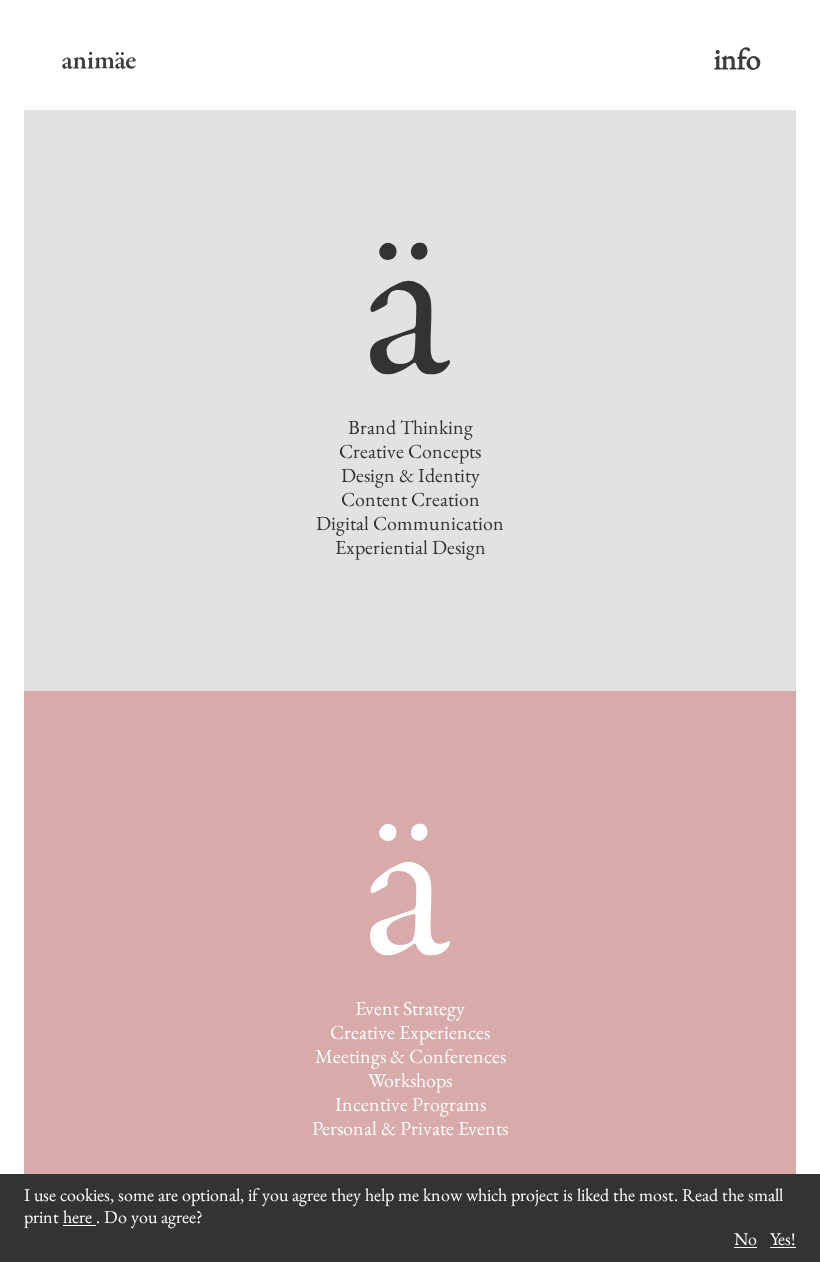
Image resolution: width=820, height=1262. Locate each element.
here (79, 1216)
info (737, 58)
